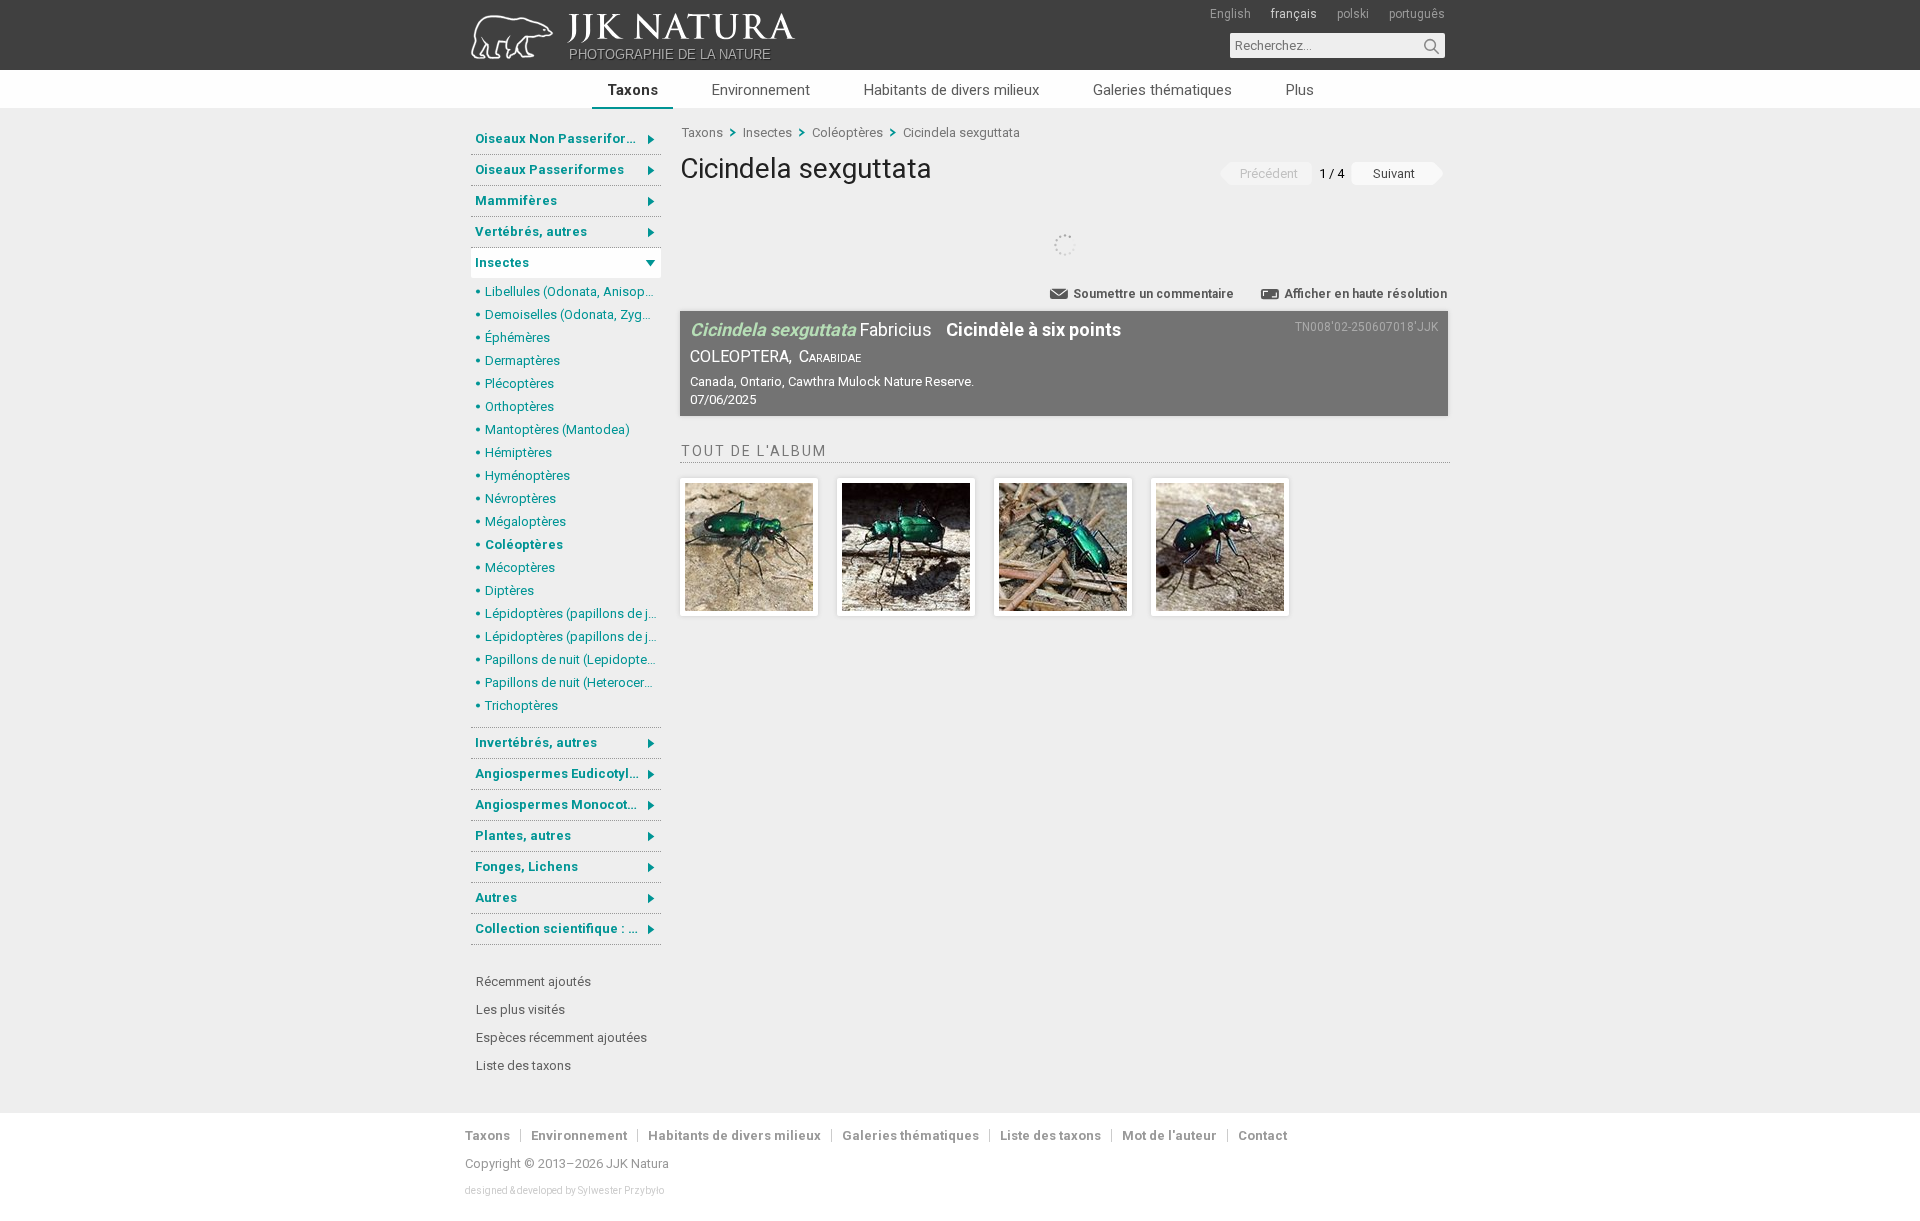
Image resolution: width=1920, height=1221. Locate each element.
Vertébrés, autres (531, 231)
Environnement (761, 90)
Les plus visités (520, 1009)
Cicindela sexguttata (961, 132)
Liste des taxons (523, 1065)
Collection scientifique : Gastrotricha (568, 928)
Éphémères (517, 337)
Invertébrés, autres (536, 742)
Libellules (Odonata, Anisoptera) (573, 291)
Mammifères (516, 200)
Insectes (502, 262)
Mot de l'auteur (1169, 1135)
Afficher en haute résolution (1365, 294)
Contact (1262, 1135)
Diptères (509, 590)
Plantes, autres (523, 835)
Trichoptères (521, 705)
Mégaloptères (525, 521)
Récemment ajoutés (533, 981)
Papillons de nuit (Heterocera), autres (573, 682)
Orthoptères (519, 406)
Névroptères (520, 498)
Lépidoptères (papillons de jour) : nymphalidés (573, 613)
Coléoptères (524, 544)
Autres (496, 897)
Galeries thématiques (1162, 90)
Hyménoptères (527, 475)
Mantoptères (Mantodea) (557, 429)
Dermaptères (522, 360)
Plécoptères (519, 383)
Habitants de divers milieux (951, 90)
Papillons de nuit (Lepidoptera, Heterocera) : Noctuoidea (573, 659)
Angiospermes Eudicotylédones (568, 773)
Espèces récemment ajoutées (561, 1037)
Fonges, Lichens (526, 866)
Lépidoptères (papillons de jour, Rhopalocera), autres (573, 636)
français (1294, 14)
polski (1353, 14)
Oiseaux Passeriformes (549, 169)
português (1417, 14)
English (1230, 14)
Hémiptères (518, 452)
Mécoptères (520, 567)
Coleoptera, (741, 356)
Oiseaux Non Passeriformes (564, 138)
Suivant (1394, 173)
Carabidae (830, 356)
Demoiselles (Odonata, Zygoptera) (573, 314)
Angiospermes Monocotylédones (568, 804)
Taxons (632, 90)
